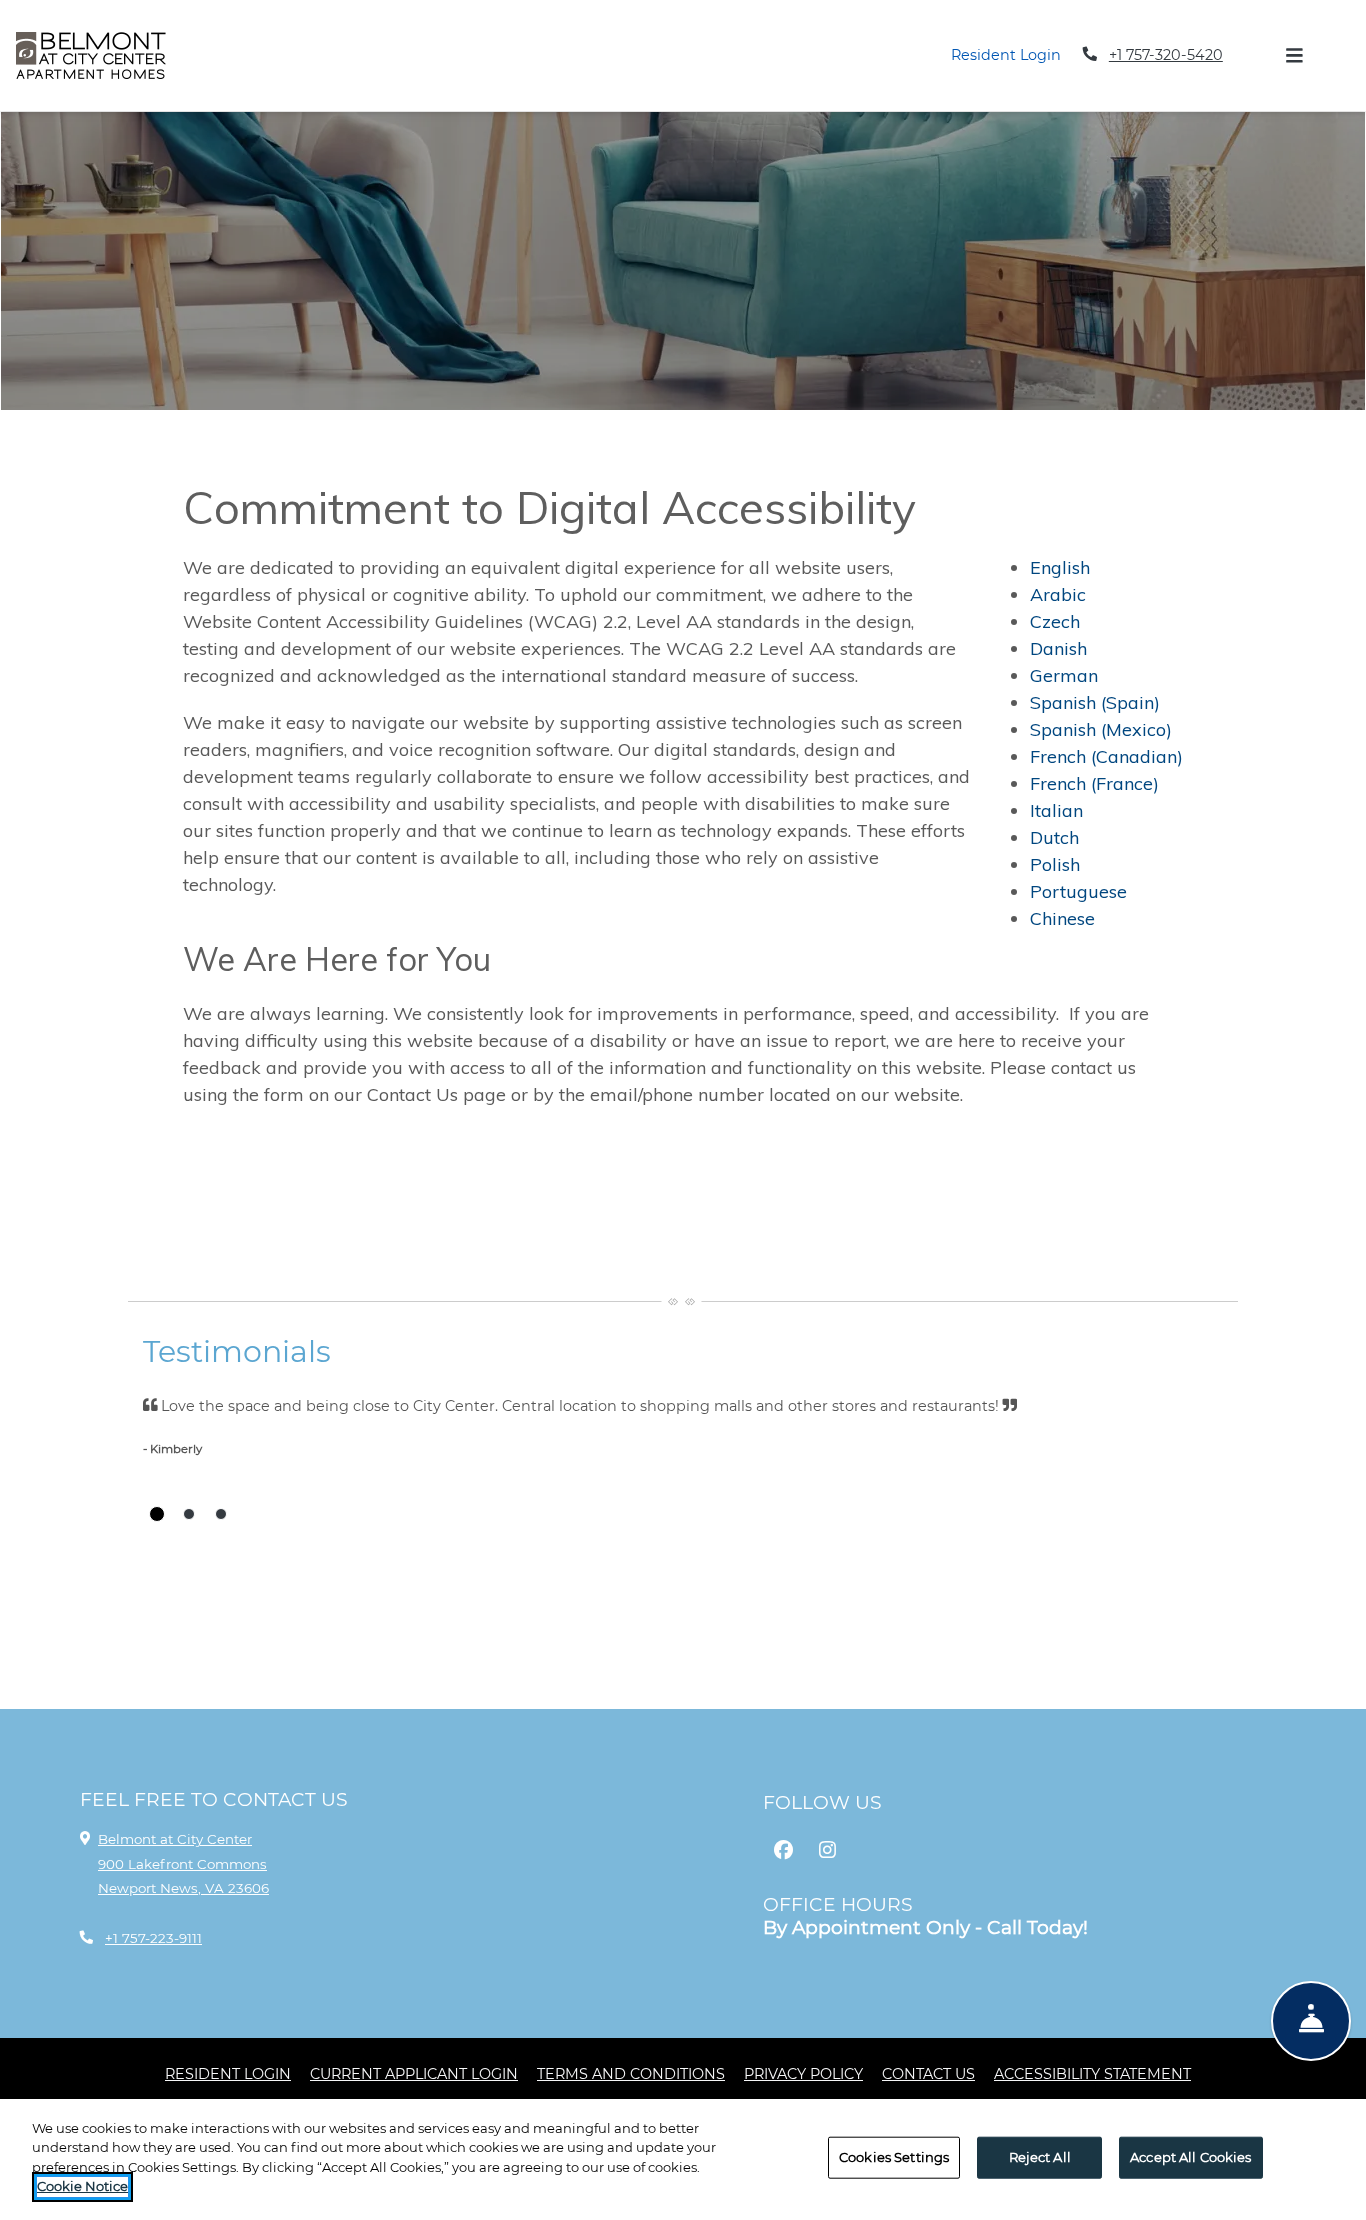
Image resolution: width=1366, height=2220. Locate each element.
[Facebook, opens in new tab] (783, 1850)
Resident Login (1006, 55)
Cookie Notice (82, 2186)
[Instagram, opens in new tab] (827, 1850)
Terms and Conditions (631, 2073)
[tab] (157, 1514)
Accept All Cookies (1190, 2157)
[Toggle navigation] (1294, 55)
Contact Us (928, 2074)
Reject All (1040, 2157)
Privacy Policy (803, 2073)
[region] (683, 2159)
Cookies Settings (894, 2157)
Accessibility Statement (1092, 2073)
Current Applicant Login (414, 2074)
